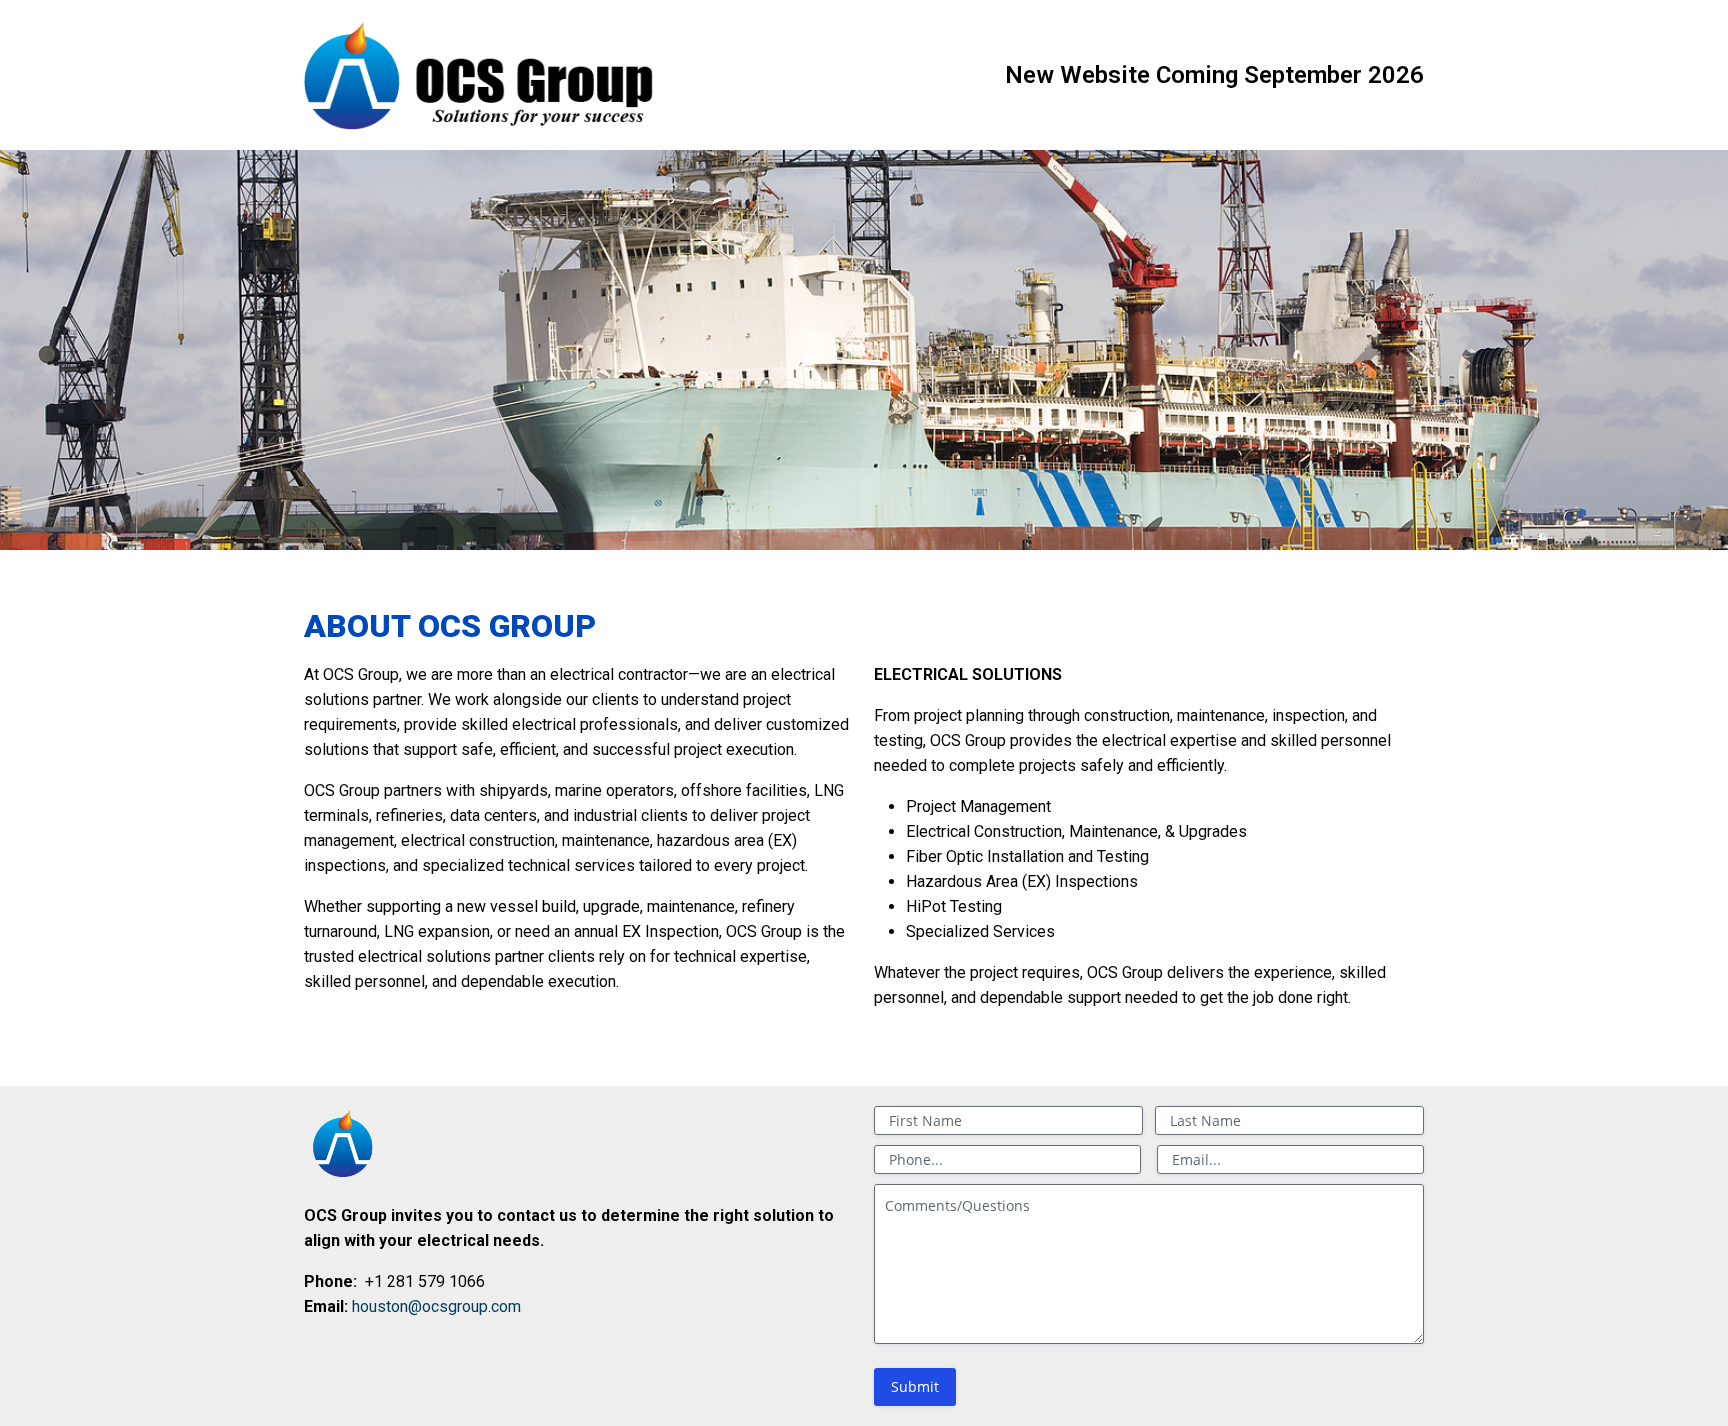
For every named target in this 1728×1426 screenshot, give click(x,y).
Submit (915, 1386)
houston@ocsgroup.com (436, 1306)
